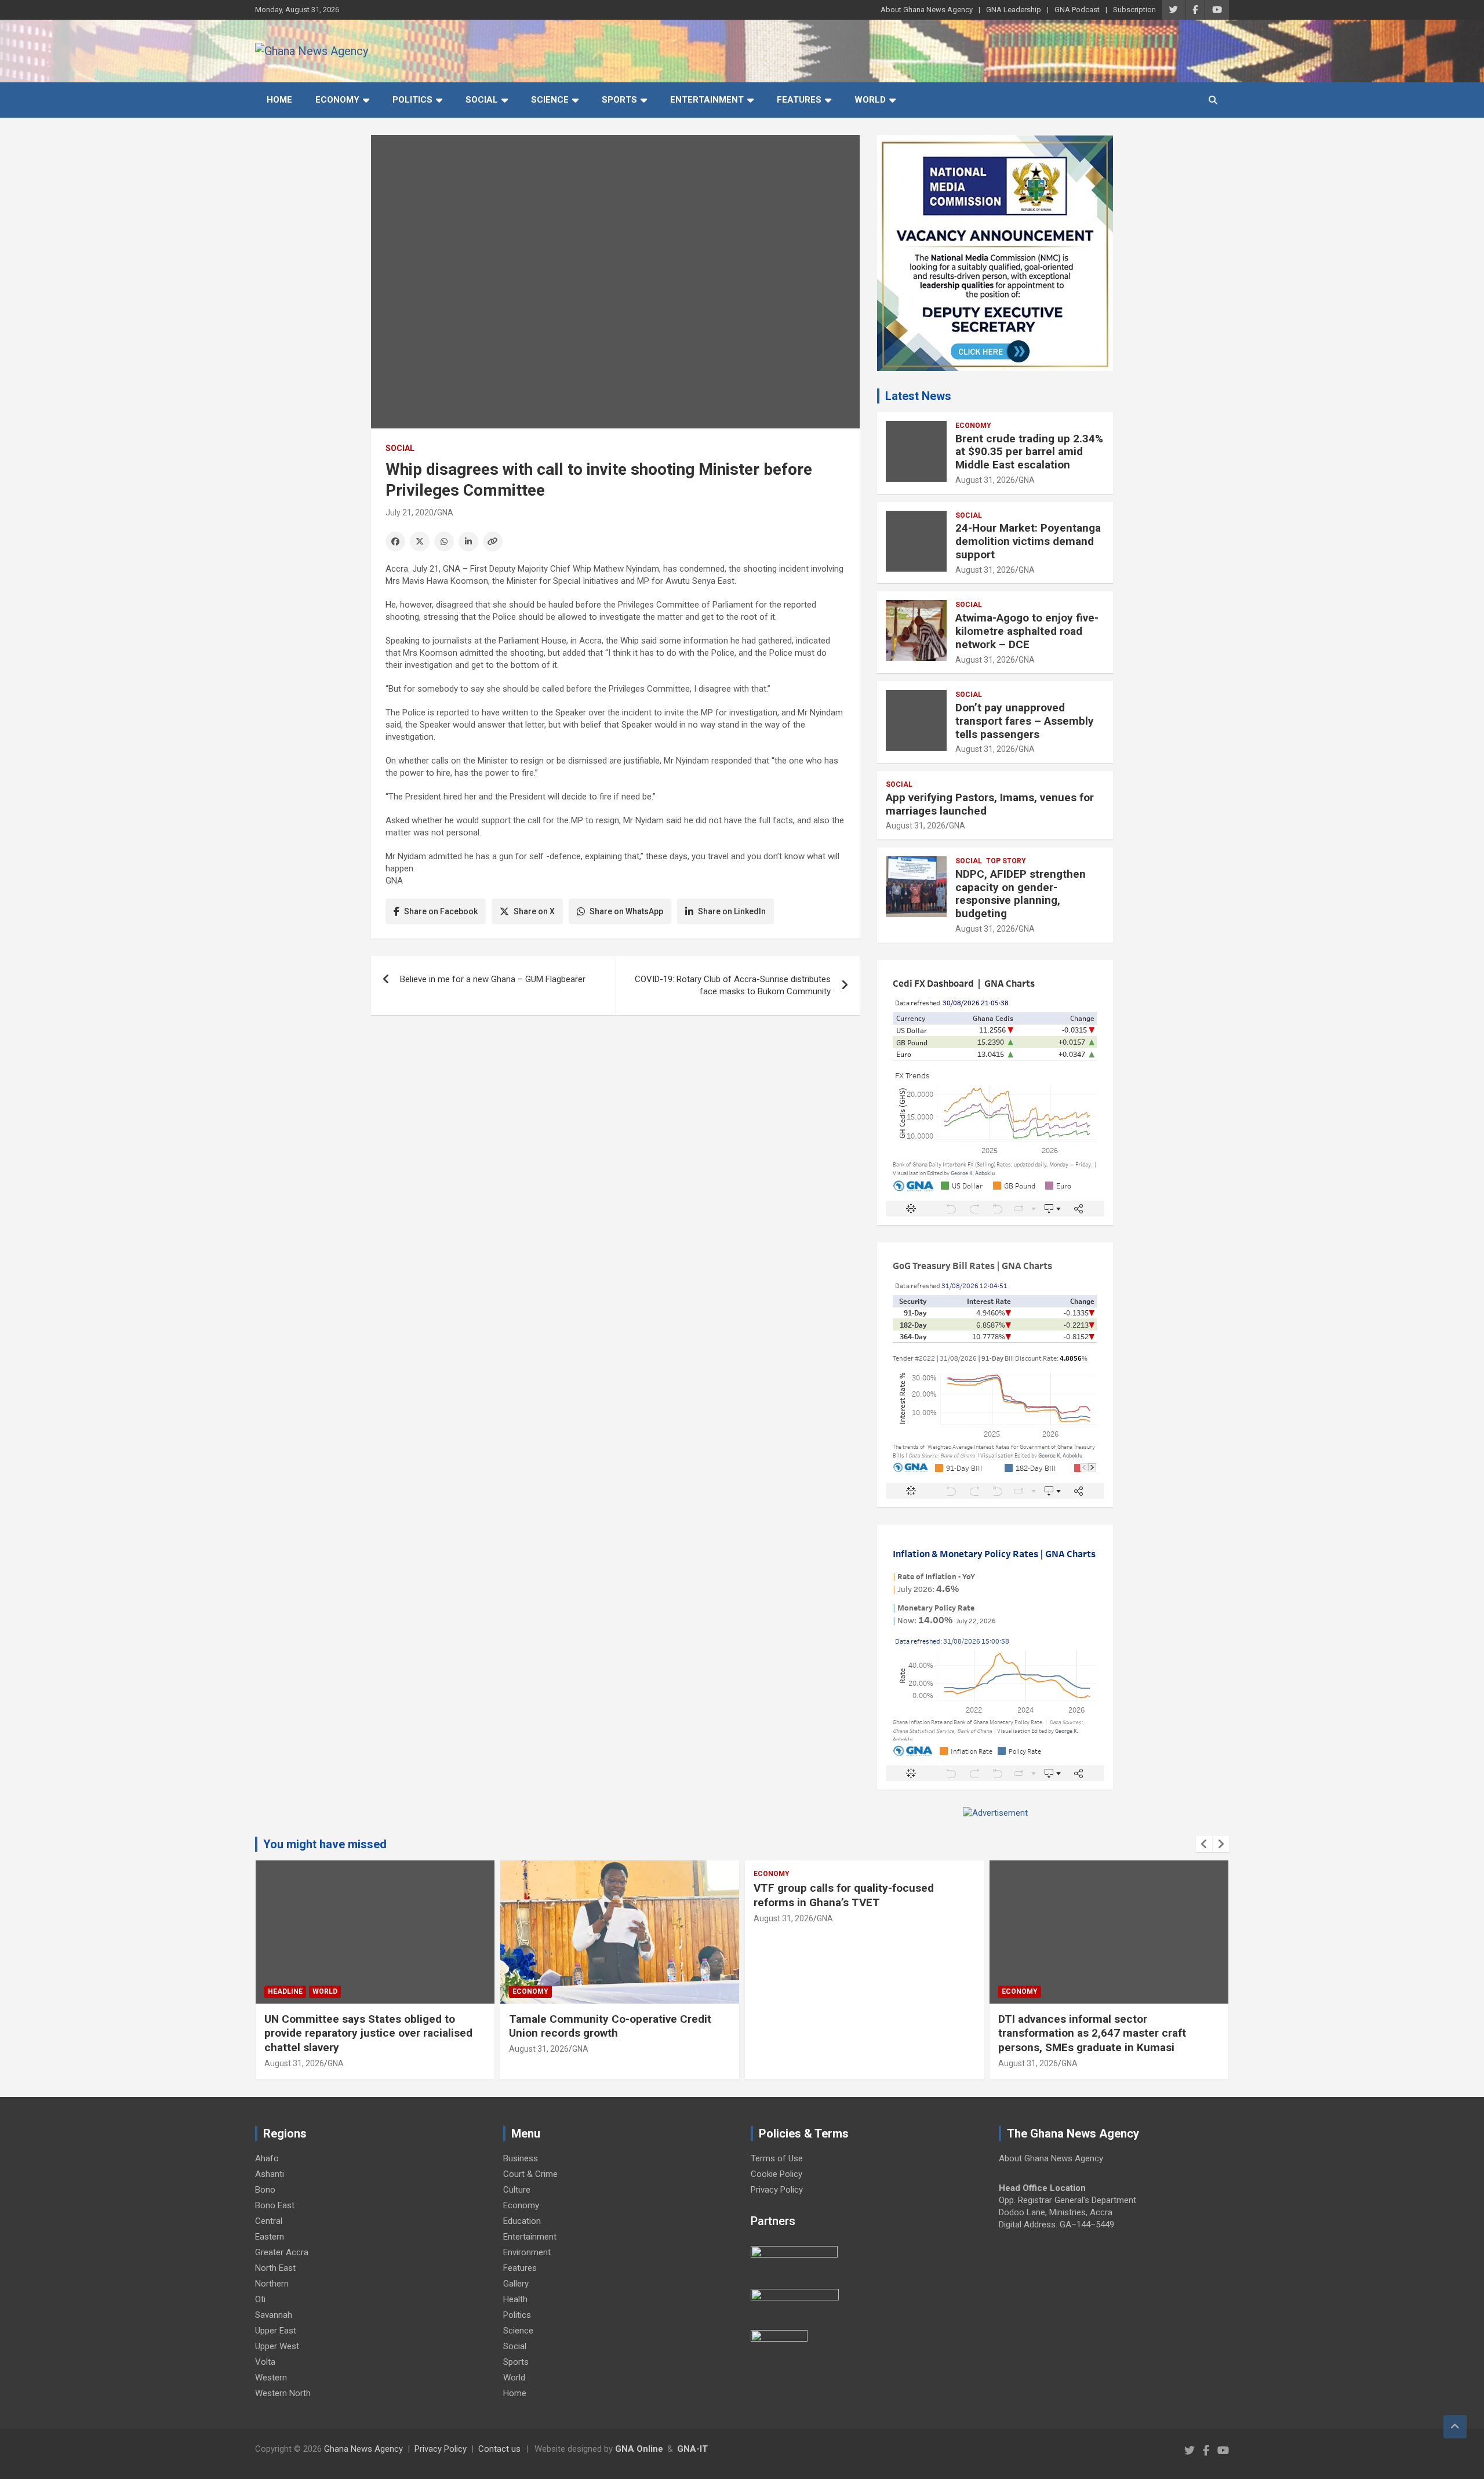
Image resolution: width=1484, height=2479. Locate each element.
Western (271, 2378)
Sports (619, 100)
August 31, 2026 (985, 480)
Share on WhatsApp (626, 911)
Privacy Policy (777, 2190)
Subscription (1134, 10)
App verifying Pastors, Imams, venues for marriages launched (990, 804)
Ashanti (270, 2174)
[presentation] (1204, 1844)
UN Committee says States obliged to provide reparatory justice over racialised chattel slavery (368, 2033)
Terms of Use (777, 2158)
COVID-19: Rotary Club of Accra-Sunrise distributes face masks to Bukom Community (733, 985)
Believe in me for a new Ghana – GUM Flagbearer (493, 979)
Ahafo (267, 2158)
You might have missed (325, 1844)
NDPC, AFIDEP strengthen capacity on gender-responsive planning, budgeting (1021, 894)
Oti (260, 2299)
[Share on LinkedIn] (468, 541)
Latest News (918, 396)
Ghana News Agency (363, 2449)
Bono (265, 2190)
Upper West (277, 2346)
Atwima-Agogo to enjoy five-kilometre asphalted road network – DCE (1027, 631)
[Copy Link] (493, 541)
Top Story (1006, 861)
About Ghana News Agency (927, 10)
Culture (517, 2190)
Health (515, 2299)
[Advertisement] (615, 1114)
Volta (265, 2362)
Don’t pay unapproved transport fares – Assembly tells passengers (1025, 721)
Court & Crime (530, 2174)
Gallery (516, 2284)
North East (275, 2268)
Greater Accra (282, 2252)
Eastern (270, 2237)
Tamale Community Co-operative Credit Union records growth (610, 2026)
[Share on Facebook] (395, 541)
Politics (412, 100)
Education (522, 2221)
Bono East (275, 2205)
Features (799, 100)
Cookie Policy (776, 2174)
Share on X (534, 911)
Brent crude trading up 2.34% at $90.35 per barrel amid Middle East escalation (1029, 452)
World (870, 100)
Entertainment (707, 100)
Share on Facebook (441, 911)
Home (279, 100)
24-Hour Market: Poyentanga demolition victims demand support (1028, 541)
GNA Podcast (1077, 10)
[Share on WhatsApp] (444, 541)
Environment (527, 2252)
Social (482, 100)
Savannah (274, 2315)
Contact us (499, 2449)
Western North (283, 2393)
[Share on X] (420, 541)
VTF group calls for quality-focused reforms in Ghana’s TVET (844, 1895)
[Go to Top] (1455, 2427)
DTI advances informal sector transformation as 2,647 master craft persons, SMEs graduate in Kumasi (1092, 2033)
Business (521, 2158)
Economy (337, 100)
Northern (272, 2284)
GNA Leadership (1014, 10)
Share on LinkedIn (732, 911)
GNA (445, 512)
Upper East (276, 2331)
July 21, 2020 (410, 512)
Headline (285, 1991)
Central (269, 2221)
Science (550, 100)
